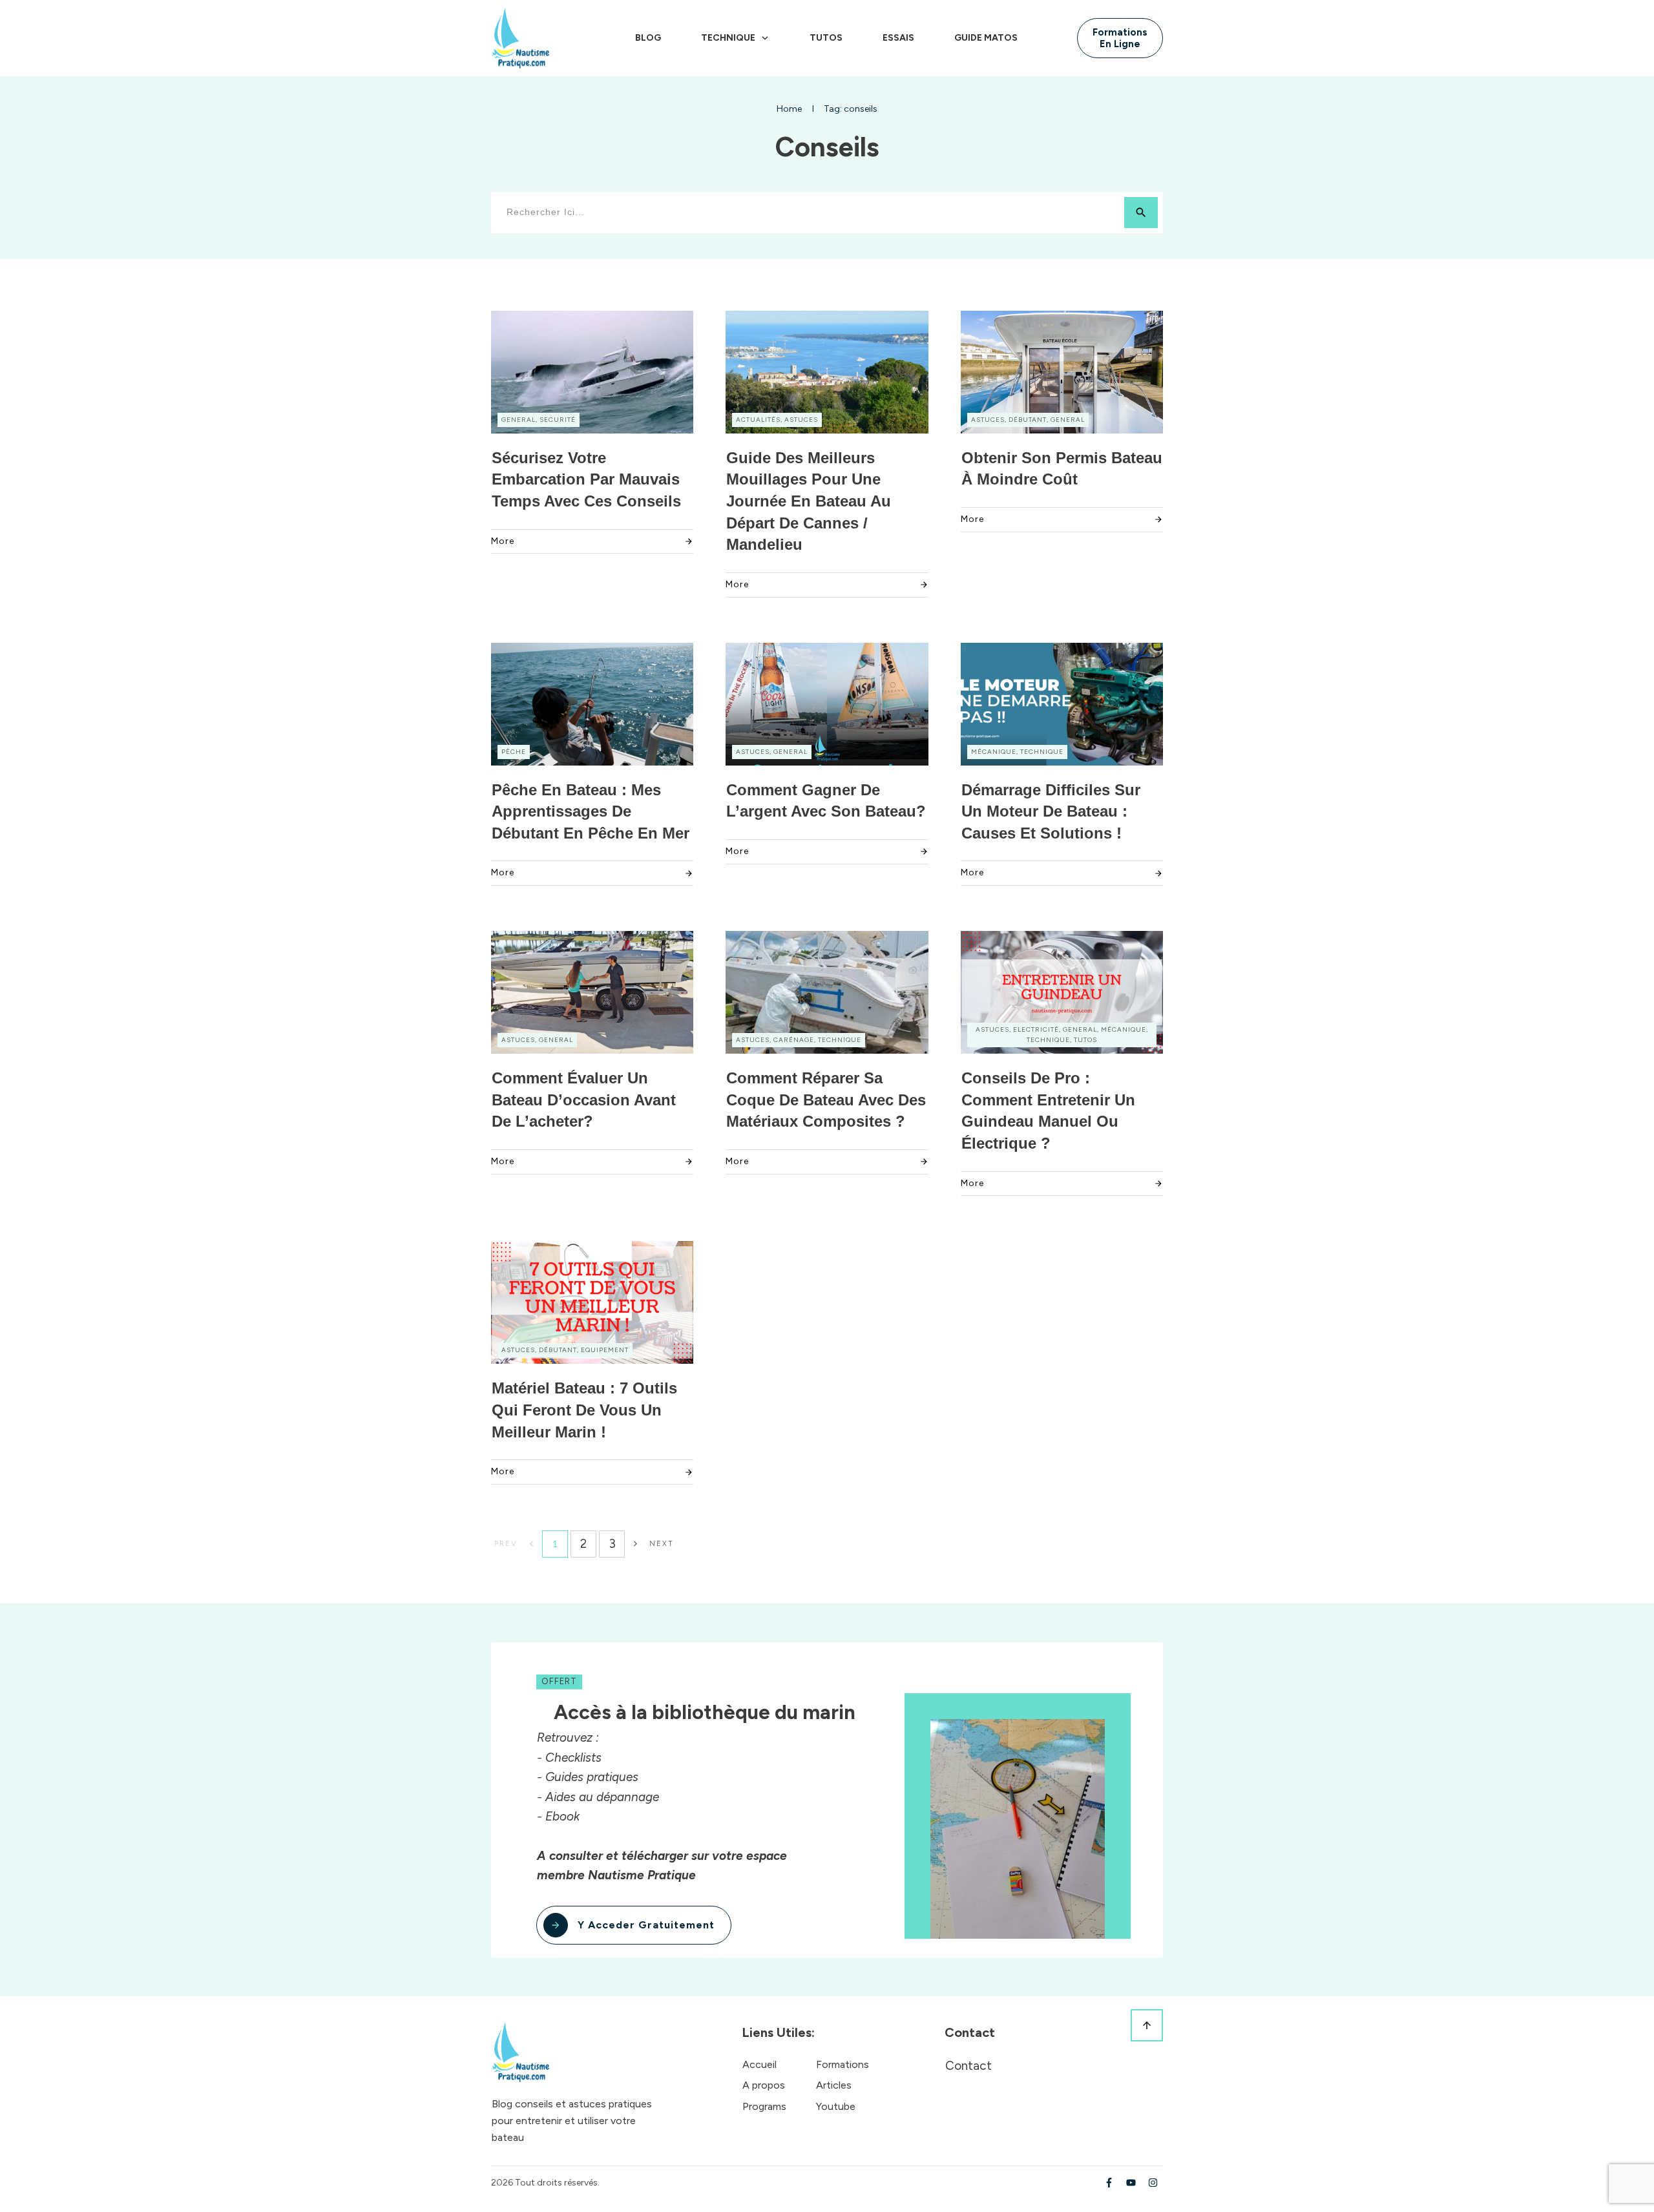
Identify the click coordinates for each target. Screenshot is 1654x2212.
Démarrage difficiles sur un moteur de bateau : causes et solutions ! (1051, 811)
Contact (968, 2066)
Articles (834, 2085)
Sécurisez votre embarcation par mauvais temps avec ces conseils (586, 479)
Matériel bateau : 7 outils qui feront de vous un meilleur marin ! (584, 1410)
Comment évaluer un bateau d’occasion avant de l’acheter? (584, 1100)
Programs (764, 2106)
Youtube (836, 2106)
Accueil (759, 2064)
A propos (764, 2085)
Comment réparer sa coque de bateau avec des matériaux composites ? (826, 1100)
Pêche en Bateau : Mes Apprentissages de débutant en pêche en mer (591, 811)
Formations (843, 2064)
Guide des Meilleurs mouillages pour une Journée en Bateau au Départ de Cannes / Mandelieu (809, 501)
